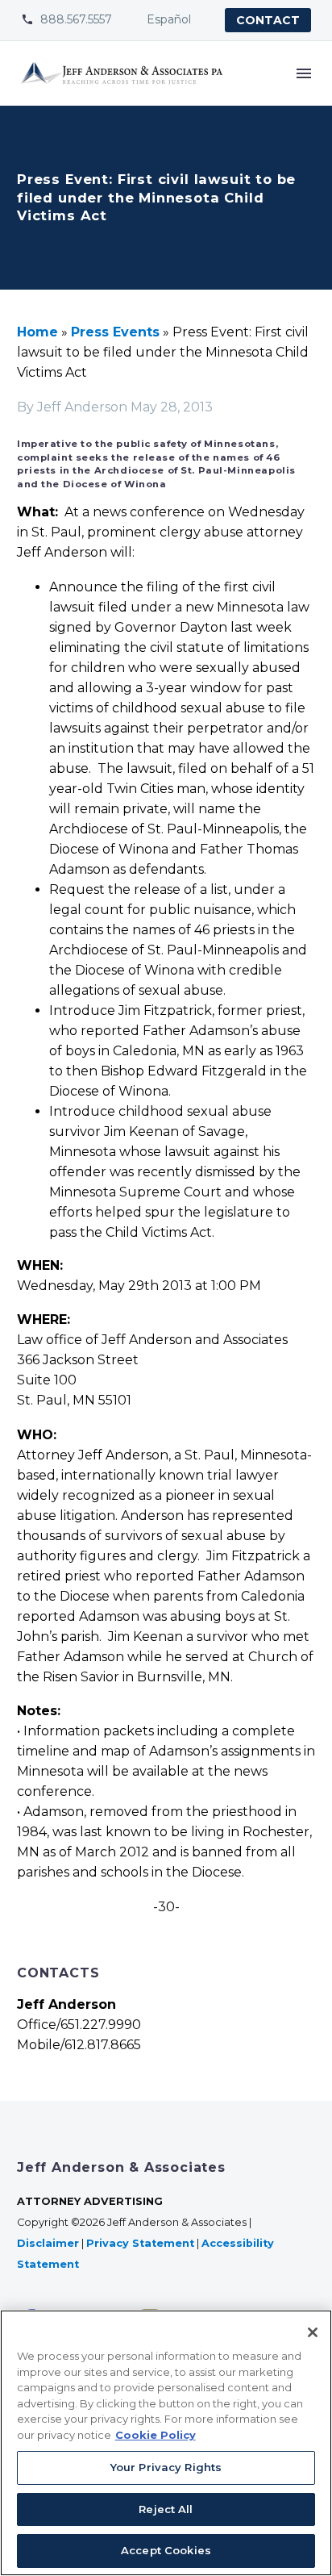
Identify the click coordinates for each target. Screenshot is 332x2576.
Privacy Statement (140, 2243)
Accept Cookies (166, 2550)
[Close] (313, 2332)
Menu (304, 73)
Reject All (166, 2509)
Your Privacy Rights (166, 2467)
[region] (166, 2443)
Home (37, 332)
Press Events (115, 332)
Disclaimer (48, 2243)
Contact (268, 20)
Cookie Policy (156, 2435)
